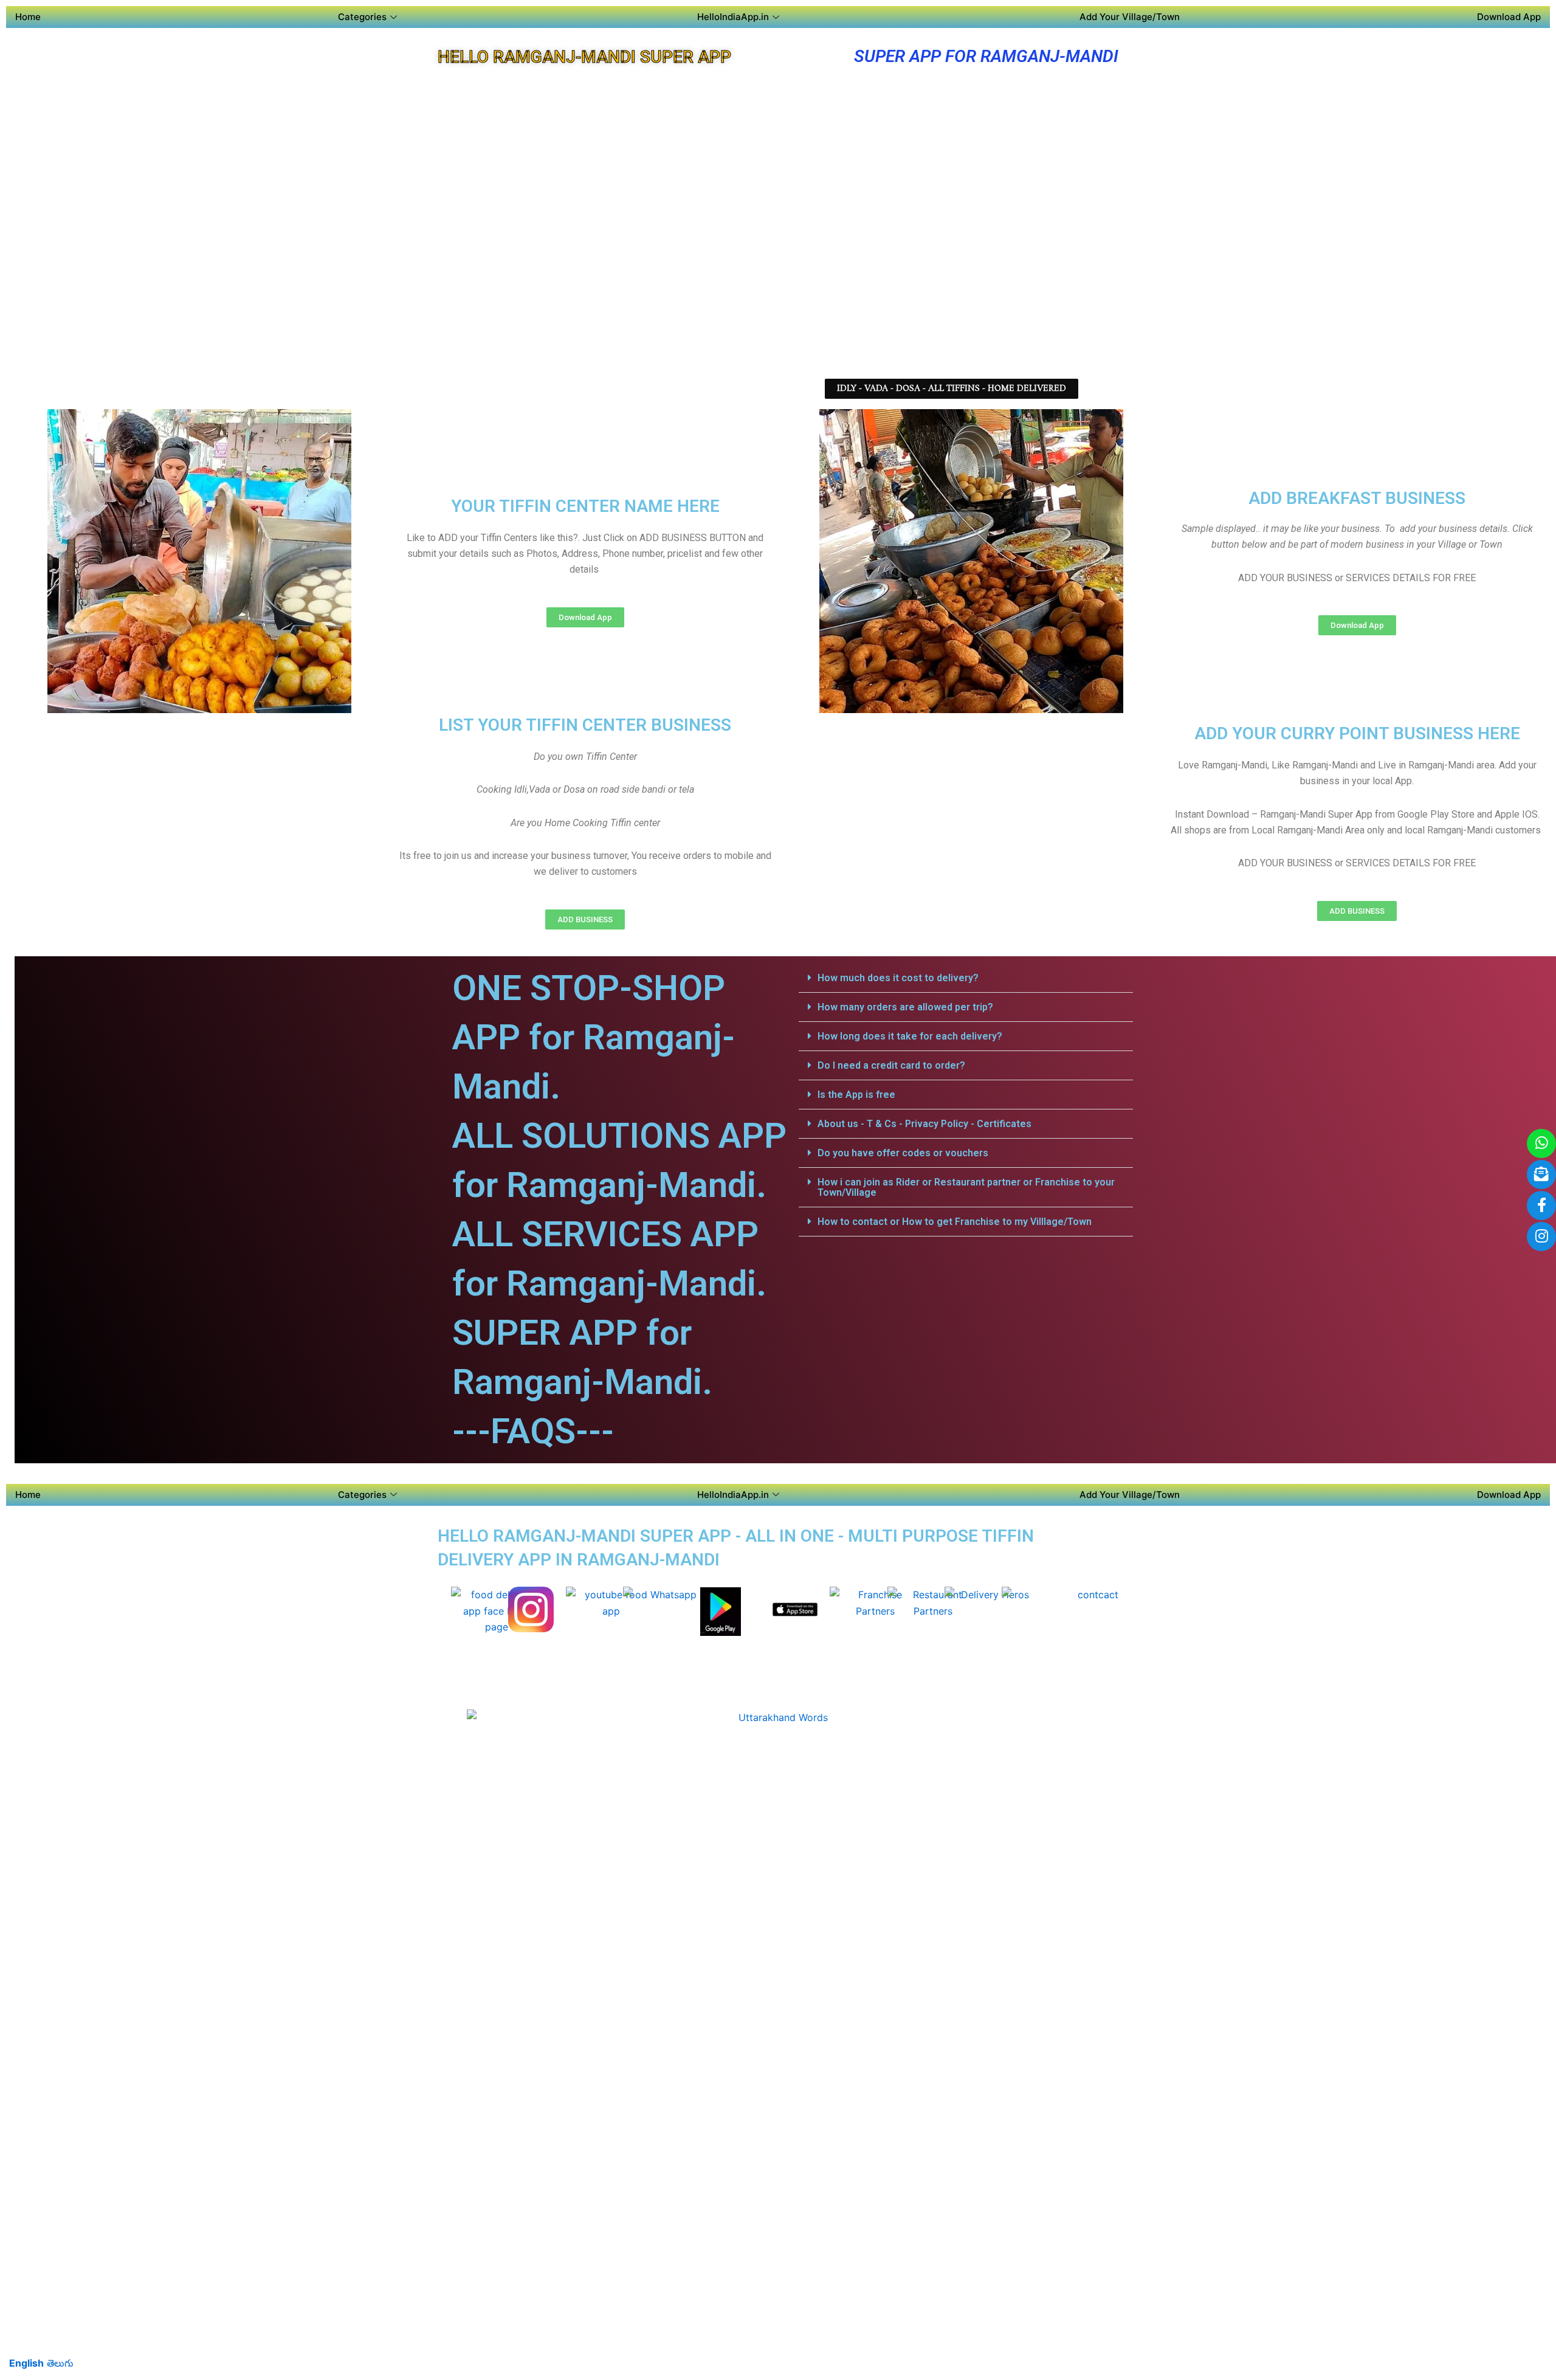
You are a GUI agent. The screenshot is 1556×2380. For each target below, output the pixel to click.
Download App (1509, 17)
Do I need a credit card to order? (891, 1065)
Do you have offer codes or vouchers (903, 1153)
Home (28, 17)
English (26, 2363)
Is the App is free (856, 1095)
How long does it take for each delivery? (910, 1036)
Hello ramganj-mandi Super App (584, 57)
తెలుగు (60, 2363)
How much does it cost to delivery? (898, 978)
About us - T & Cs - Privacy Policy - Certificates (924, 1124)
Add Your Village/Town (1130, 17)
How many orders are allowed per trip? (905, 1007)
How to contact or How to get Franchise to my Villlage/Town (955, 1222)
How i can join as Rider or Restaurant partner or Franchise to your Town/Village (966, 1187)
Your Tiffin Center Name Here (585, 506)
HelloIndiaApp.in (733, 17)
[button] (952, 389)
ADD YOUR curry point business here (1357, 733)
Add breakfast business (1357, 498)
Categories (362, 17)
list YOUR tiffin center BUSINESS (585, 725)
